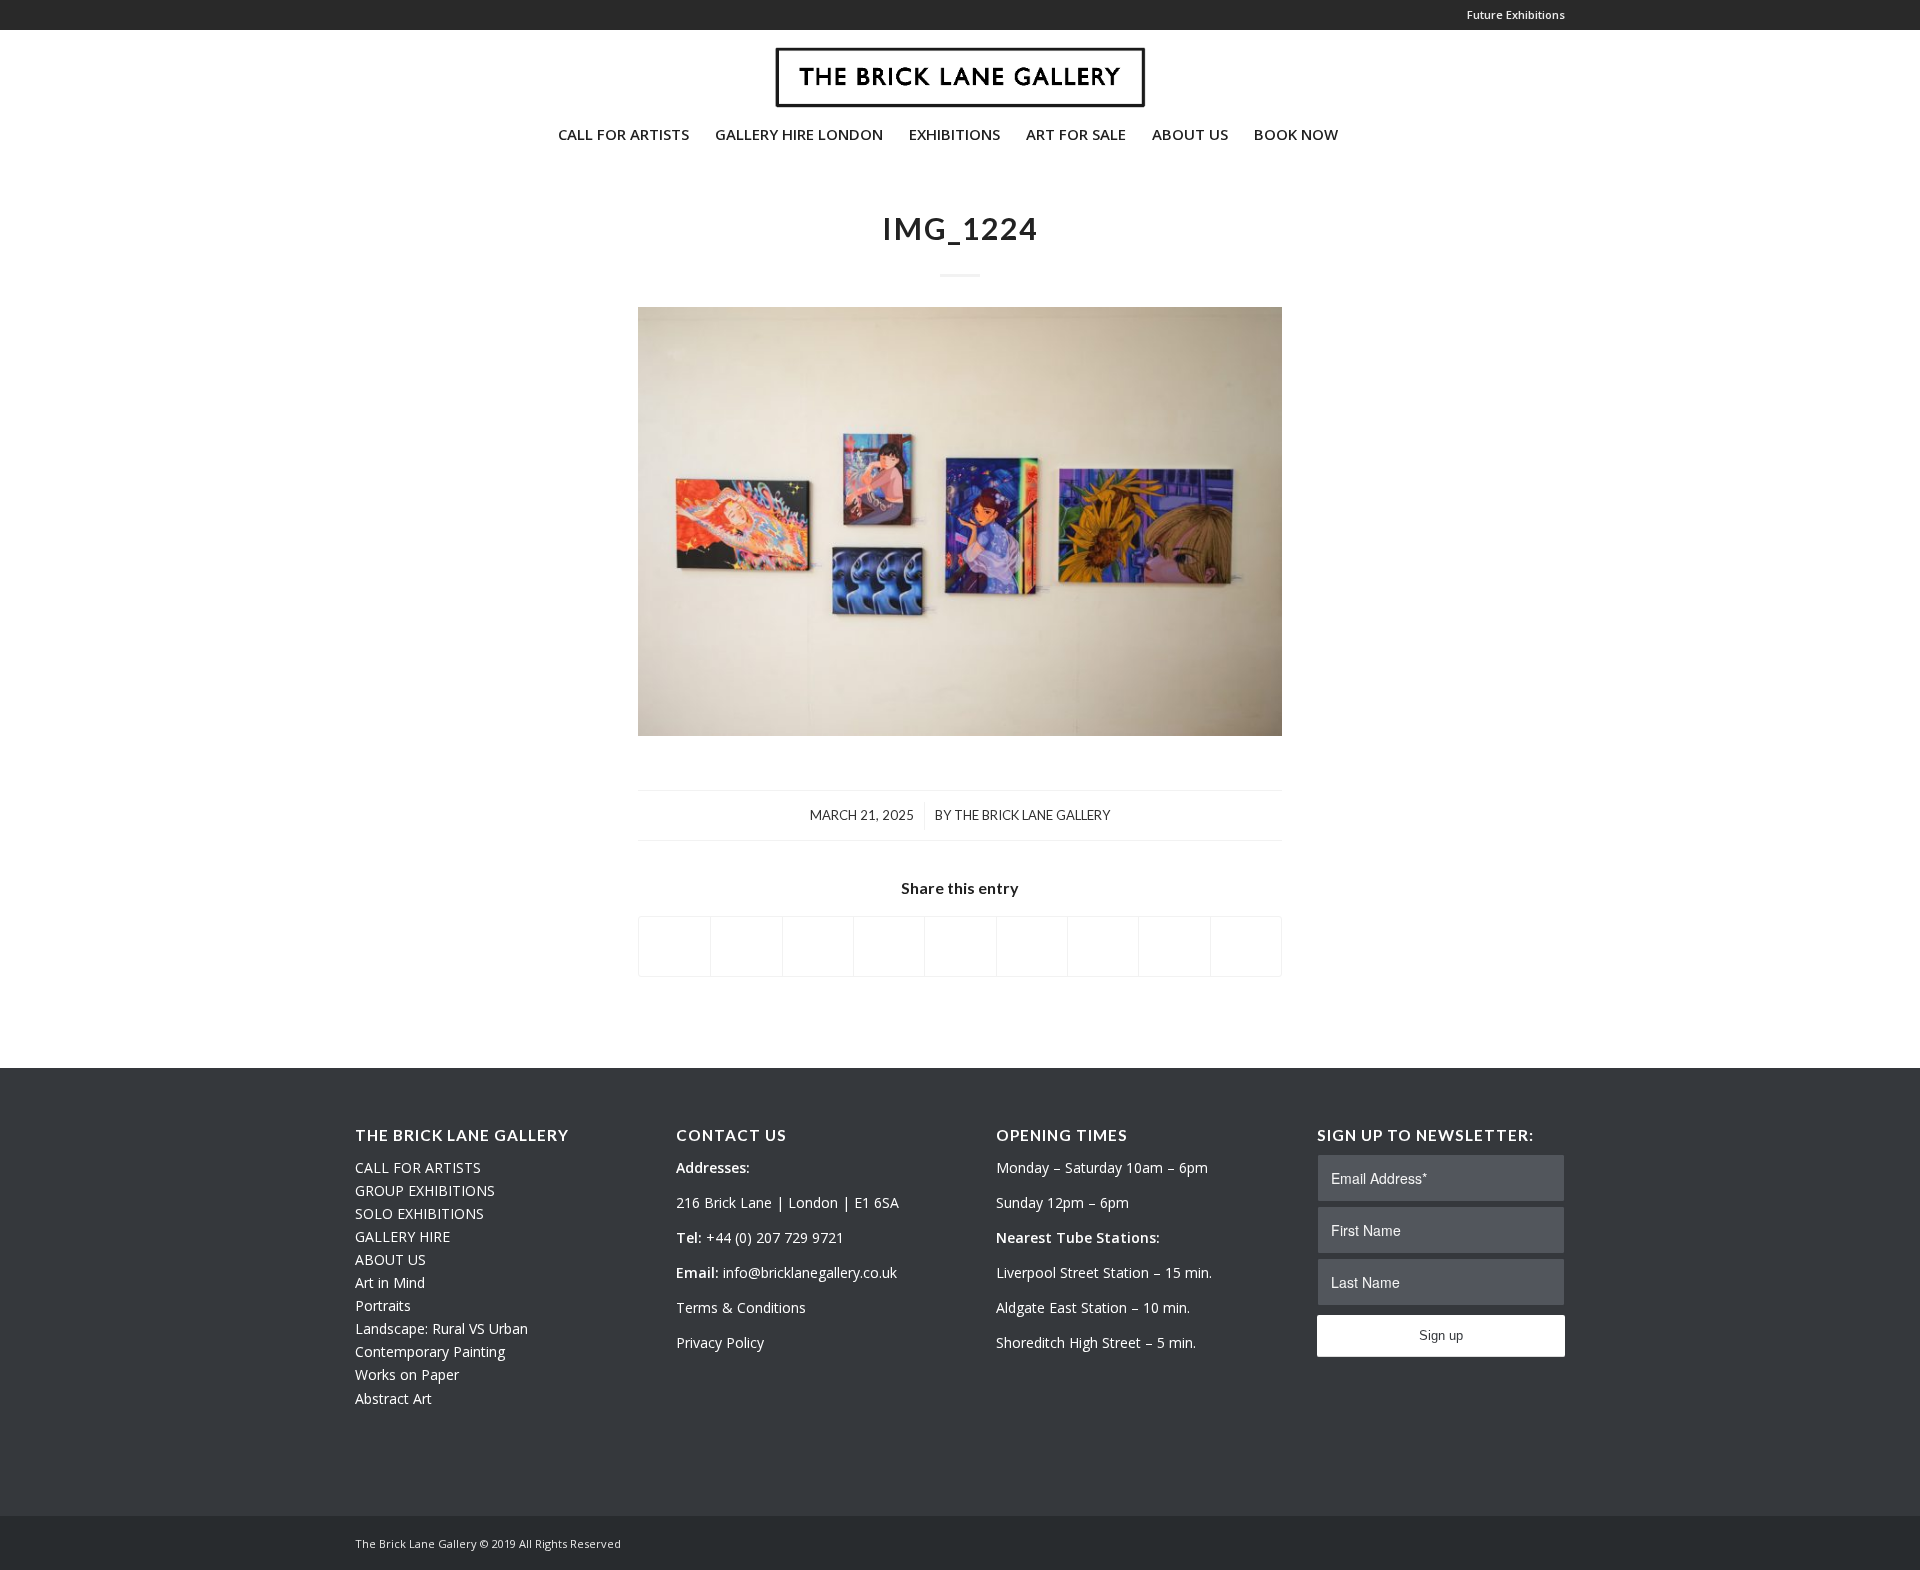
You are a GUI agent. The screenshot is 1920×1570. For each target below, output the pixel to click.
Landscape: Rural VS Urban (441, 1328)
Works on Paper (407, 1374)
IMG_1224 (960, 228)
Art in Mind (390, 1282)
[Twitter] (361, 69)
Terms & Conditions (741, 1307)
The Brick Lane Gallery (1032, 815)
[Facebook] (421, 69)
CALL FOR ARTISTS (418, 1167)
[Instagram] (391, 69)
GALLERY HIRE (402, 1236)
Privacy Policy (720, 1342)
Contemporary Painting (430, 1351)
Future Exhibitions (1516, 14)
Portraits (383, 1305)
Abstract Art (393, 1398)
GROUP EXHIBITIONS (425, 1190)
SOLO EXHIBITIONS (419, 1213)
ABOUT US (390, 1259)
